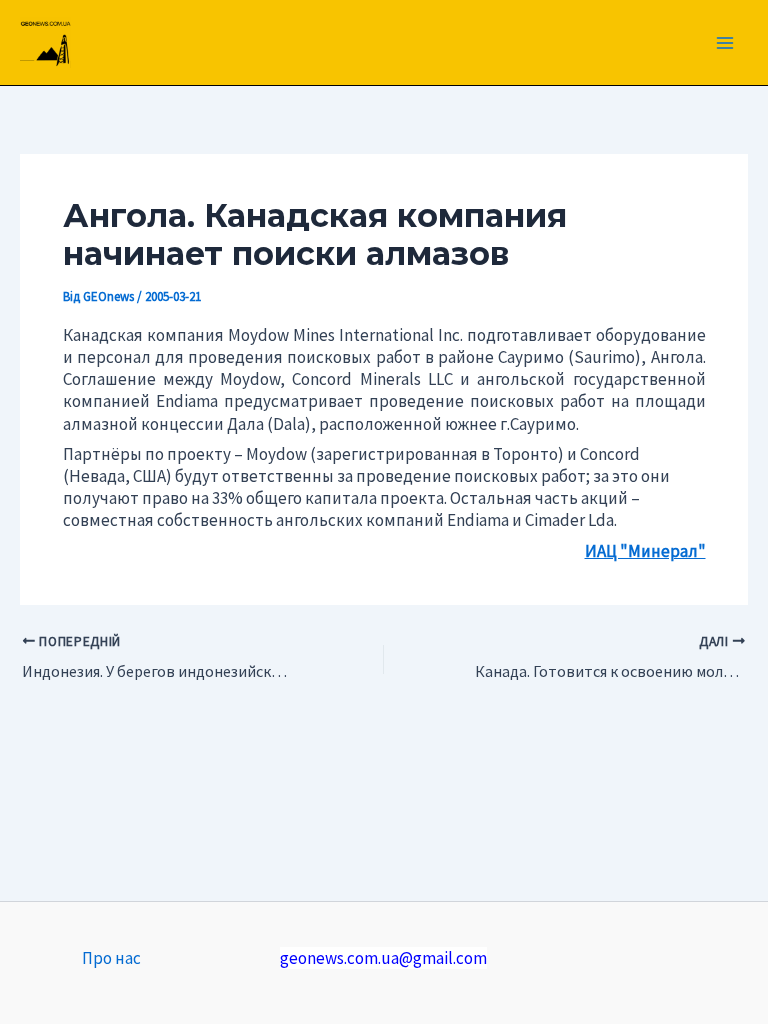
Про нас (111, 958)
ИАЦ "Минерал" (645, 551)
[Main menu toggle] (726, 43)
